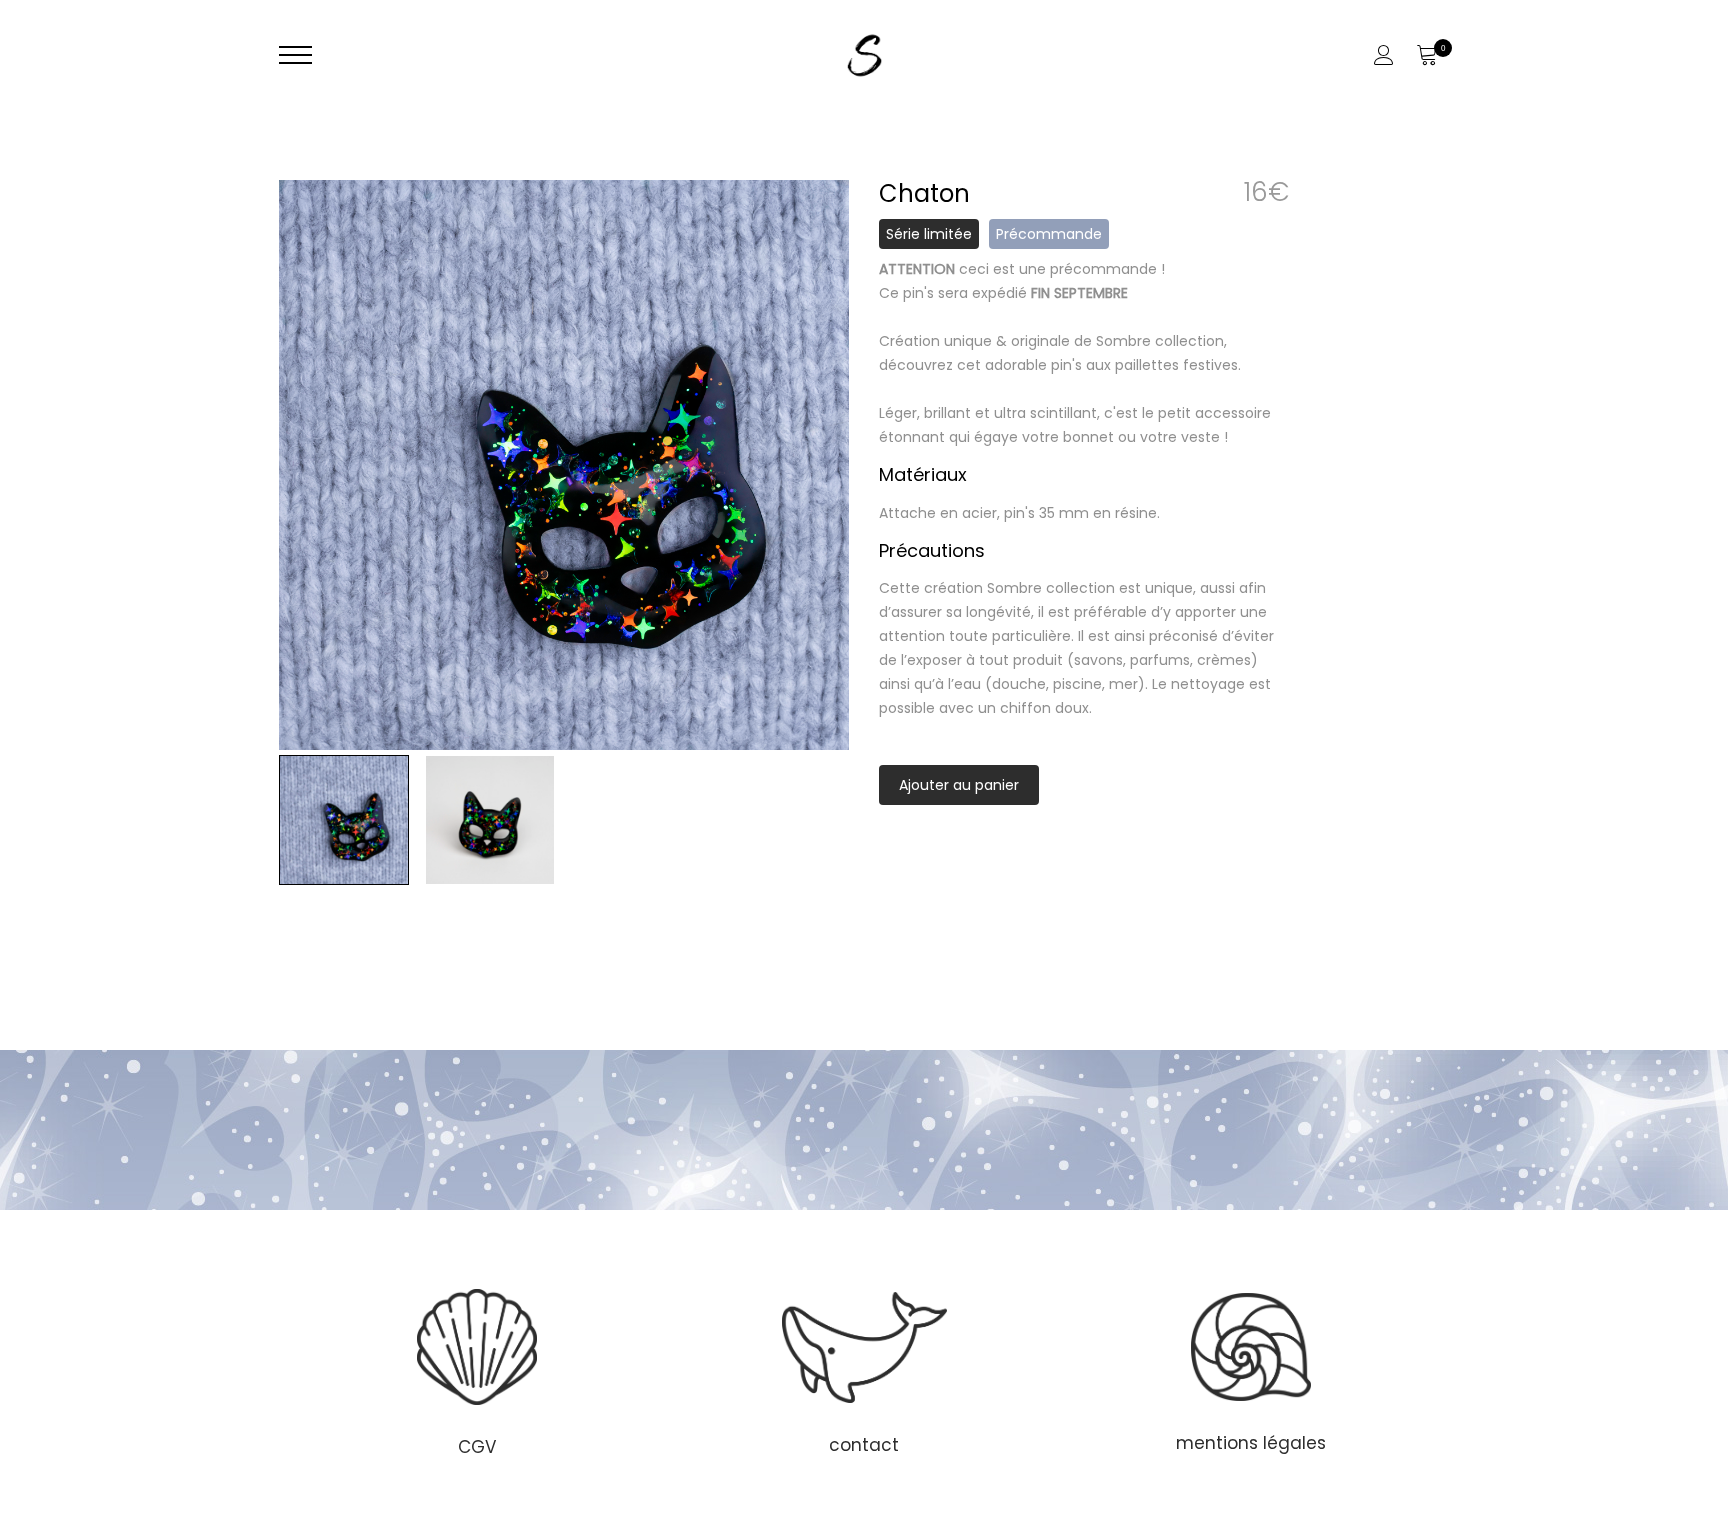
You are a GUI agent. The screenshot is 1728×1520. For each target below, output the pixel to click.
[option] (564, 465)
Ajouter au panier (959, 785)
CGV (477, 1447)
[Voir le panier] (1426, 55)
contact (864, 1445)
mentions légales (1251, 1443)
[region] (864, 1370)
